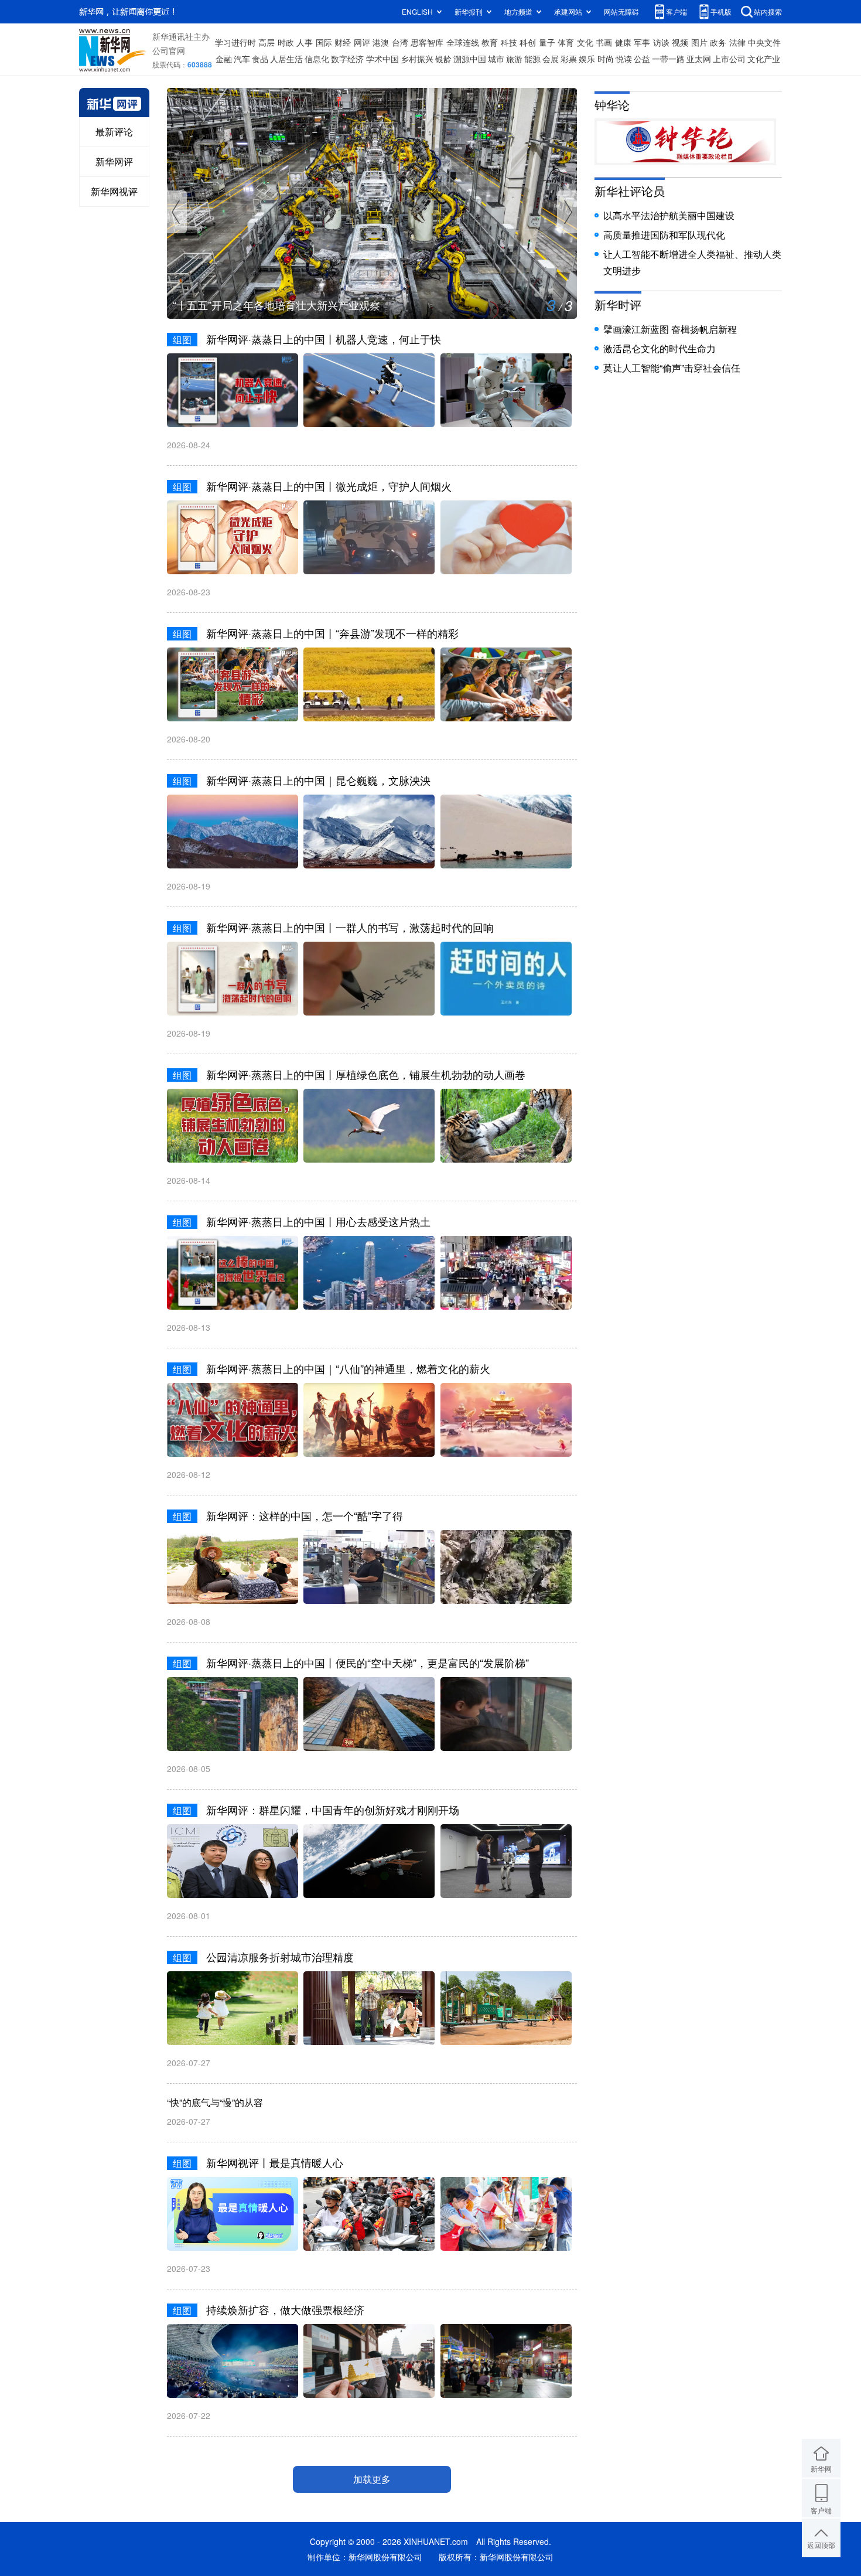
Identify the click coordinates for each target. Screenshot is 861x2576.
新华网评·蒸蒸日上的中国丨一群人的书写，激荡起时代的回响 (350, 927)
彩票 (569, 59)
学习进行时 (235, 42)
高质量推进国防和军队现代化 (664, 235)
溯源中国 (470, 59)
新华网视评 (114, 191)
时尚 (606, 59)
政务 (718, 42)
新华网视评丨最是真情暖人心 (275, 2162)
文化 (585, 42)
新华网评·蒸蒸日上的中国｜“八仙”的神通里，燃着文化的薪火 (348, 1368)
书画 (604, 42)
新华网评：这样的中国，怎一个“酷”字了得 (305, 1515)
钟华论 (612, 105)
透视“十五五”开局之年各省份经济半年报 (266, 305)
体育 (566, 42)
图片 (699, 42)
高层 (266, 42)
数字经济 (347, 59)
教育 (490, 42)
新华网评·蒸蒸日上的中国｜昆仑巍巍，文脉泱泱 (318, 780)
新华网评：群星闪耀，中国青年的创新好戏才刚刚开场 (333, 1810)
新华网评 (114, 161)
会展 (551, 59)
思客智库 (427, 42)
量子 (547, 42)
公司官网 (169, 50)
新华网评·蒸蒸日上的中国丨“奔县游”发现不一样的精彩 (332, 633)
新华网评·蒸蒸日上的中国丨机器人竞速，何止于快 (324, 339)
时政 (286, 42)
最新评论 (114, 132)
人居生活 (286, 59)
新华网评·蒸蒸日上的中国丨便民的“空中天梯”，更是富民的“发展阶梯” (368, 1662)
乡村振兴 (417, 59)
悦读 (624, 59)
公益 (642, 59)
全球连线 (463, 42)
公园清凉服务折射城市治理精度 (280, 1957)
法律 (737, 42)
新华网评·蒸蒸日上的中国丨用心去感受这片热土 (318, 1221)
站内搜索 (768, 11)
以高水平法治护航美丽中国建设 (669, 215)
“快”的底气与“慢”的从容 (215, 2102)
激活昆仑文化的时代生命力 (660, 348)
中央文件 (764, 42)
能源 (532, 59)
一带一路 (668, 59)
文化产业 (764, 59)
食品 (260, 59)
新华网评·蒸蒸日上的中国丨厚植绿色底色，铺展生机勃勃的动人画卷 (366, 1074)
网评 (362, 42)
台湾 (400, 42)
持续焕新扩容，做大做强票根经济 (285, 2309)
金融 (224, 59)
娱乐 (587, 59)
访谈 (661, 42)
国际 (324, 42)
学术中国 (382, 59)
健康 (623, 42)
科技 (509, 42)
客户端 (676, 11)
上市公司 (729, 59)
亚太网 (699, 59)
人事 (305, 42)
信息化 (317, 59)
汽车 (242, 59)
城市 (496, 59)
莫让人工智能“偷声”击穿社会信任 (672, 368)
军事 (642, 42)
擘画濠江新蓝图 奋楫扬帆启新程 (670, 329)
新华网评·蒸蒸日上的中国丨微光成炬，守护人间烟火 (329, 486)
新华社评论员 (630, 191)
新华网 (821, 2468)
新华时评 (618, 304)
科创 (528, 42)
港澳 (381, 42)
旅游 (514, 59)
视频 (680, 42)
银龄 (443, 59)
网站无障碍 (621, 11)
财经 (343, 42)
